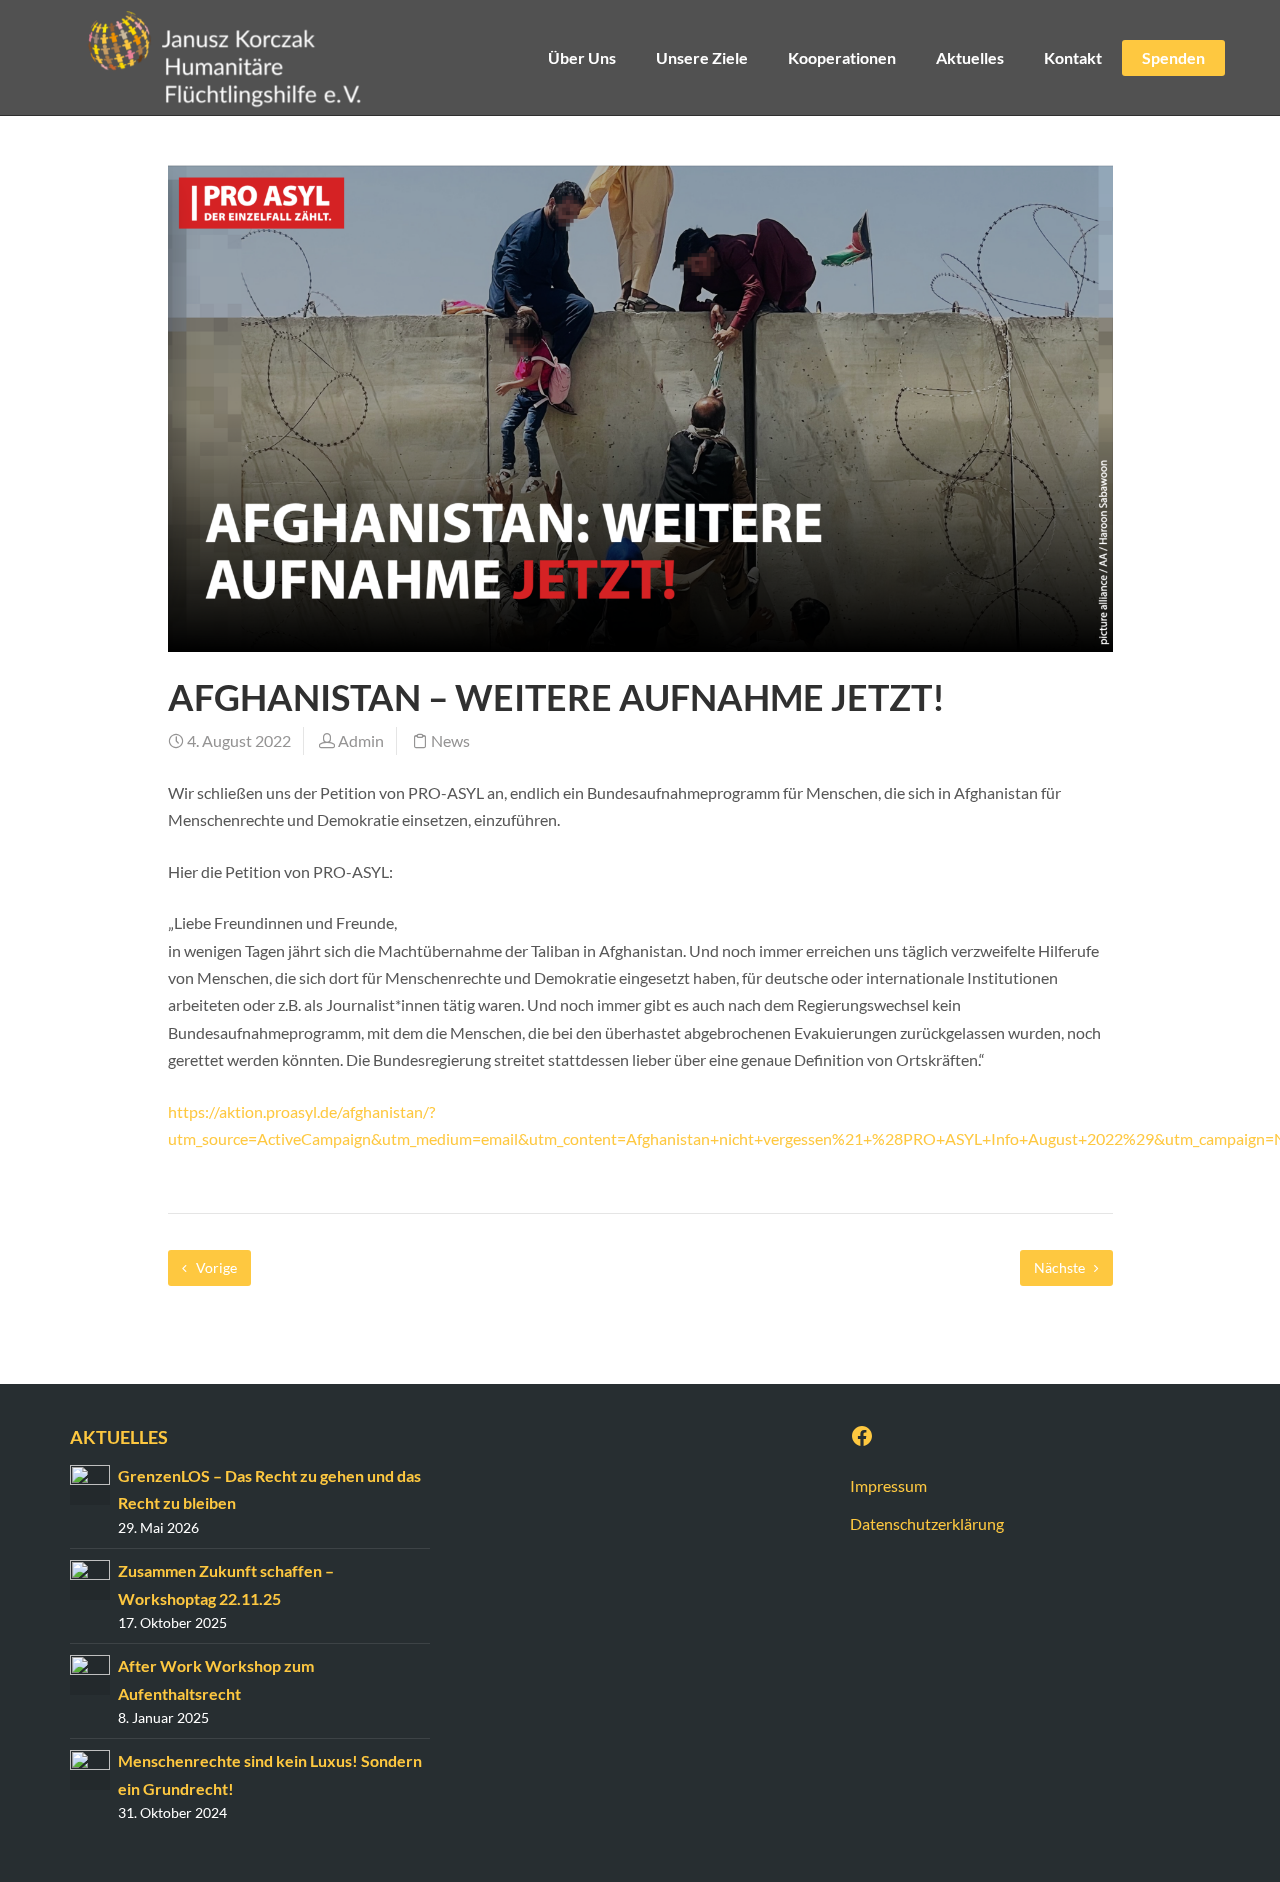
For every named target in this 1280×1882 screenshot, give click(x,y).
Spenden (1173, 57)
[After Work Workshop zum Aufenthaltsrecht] (90, 1672)
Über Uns (582, 57)
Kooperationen (842, 57)
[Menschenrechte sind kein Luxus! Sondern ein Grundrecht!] (90, 1768)
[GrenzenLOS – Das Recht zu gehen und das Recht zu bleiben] (90, 1482)
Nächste (1061, 1267)
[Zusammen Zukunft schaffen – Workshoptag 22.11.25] (90, 1577)
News (450, 740)
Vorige (215, 1267)
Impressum (888, 1485)
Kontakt (1073, 57)
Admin (361, 740)
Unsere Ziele (702, 57)
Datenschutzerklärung (927, 1523)
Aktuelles (970, 57)
